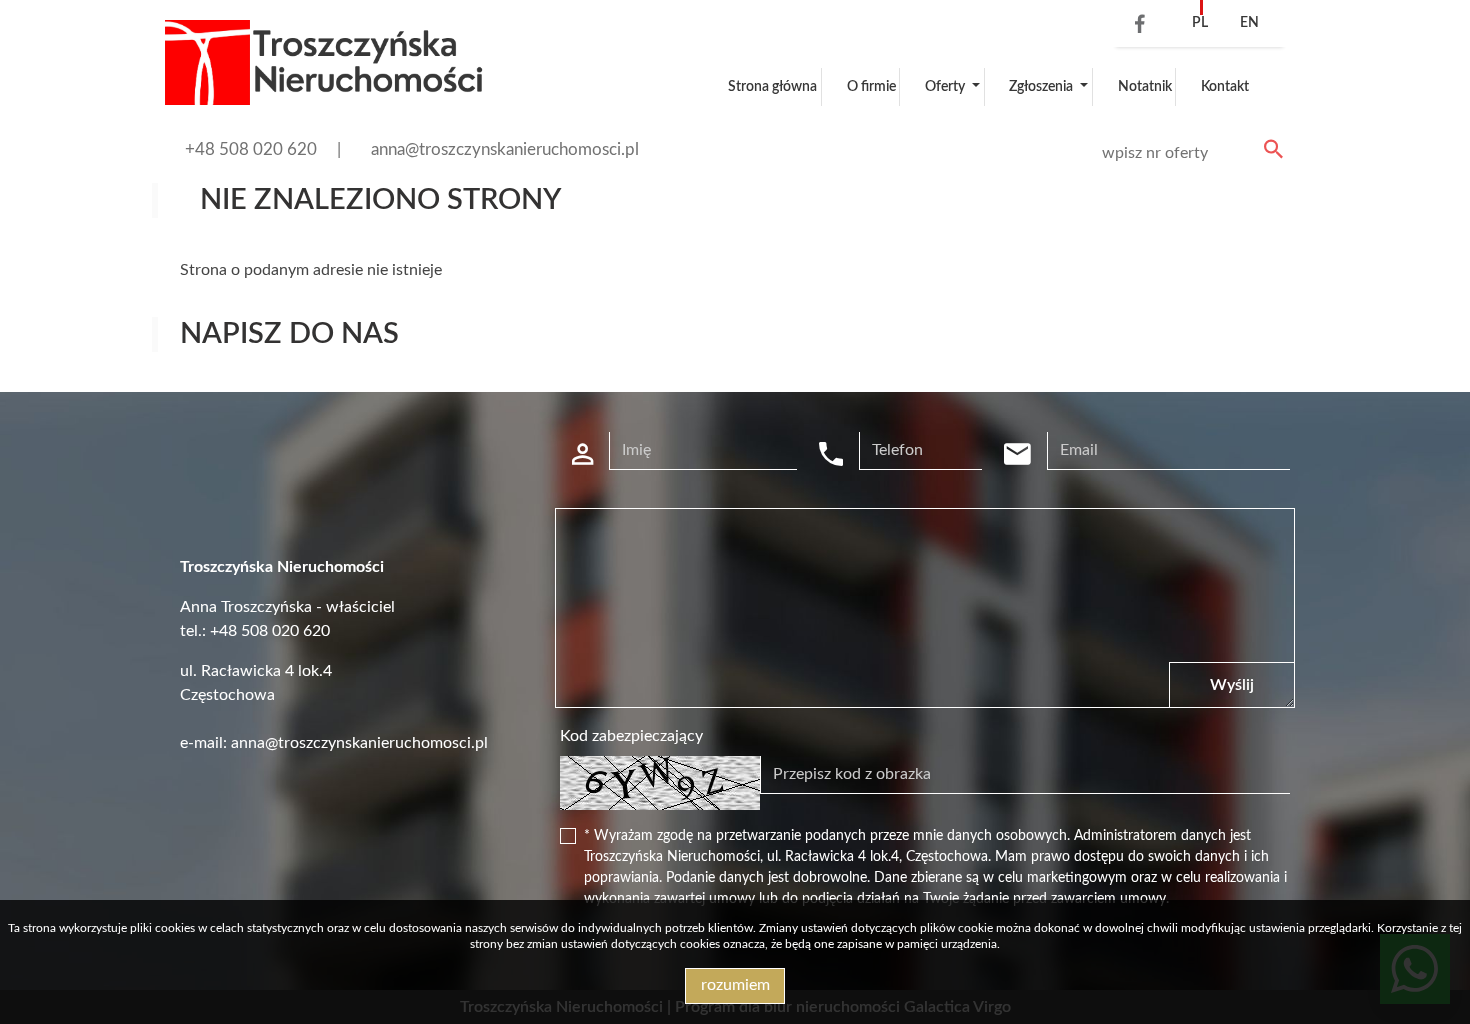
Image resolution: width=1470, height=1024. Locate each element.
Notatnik (1145, 87)
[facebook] (1135, 26)
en (1249, 23)
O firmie (871, 87)
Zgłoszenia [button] (1042, 87)
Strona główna (772, 87)
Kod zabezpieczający (631, 736)
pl (1200, 23)
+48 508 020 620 (251, 149)
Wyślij (1232, 685)
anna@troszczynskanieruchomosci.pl (505, 149)
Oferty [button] (946, 87)
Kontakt (1225, 87)
